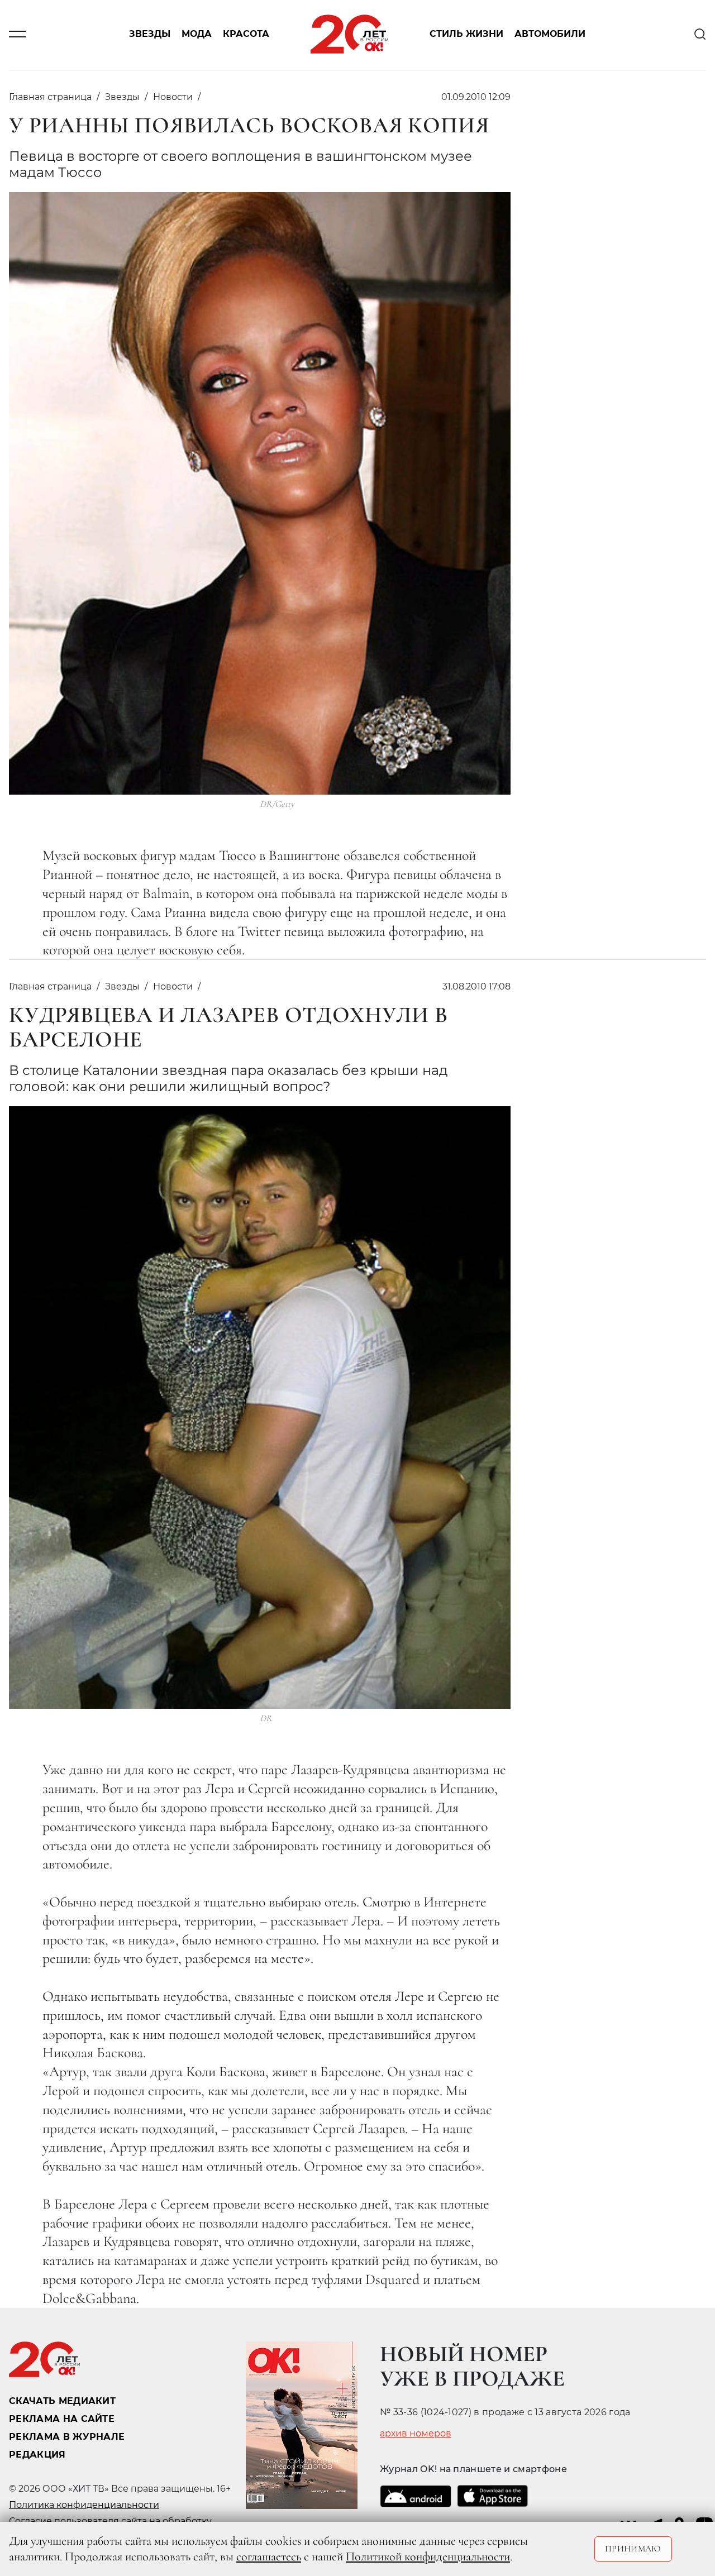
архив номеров (416, 2434)
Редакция (37, 2455)
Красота (246, 34)
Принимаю (633, 2549)
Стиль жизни (466, 34)
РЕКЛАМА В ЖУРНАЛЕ (67, 2437)
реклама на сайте (62, 2419)
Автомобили (550, 34)
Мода (197, 34)
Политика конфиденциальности (84, 2505)
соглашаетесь (269, 2556)
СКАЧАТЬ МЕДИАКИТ (62, 2401)
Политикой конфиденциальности (428, 2556)
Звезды (150, 34)
